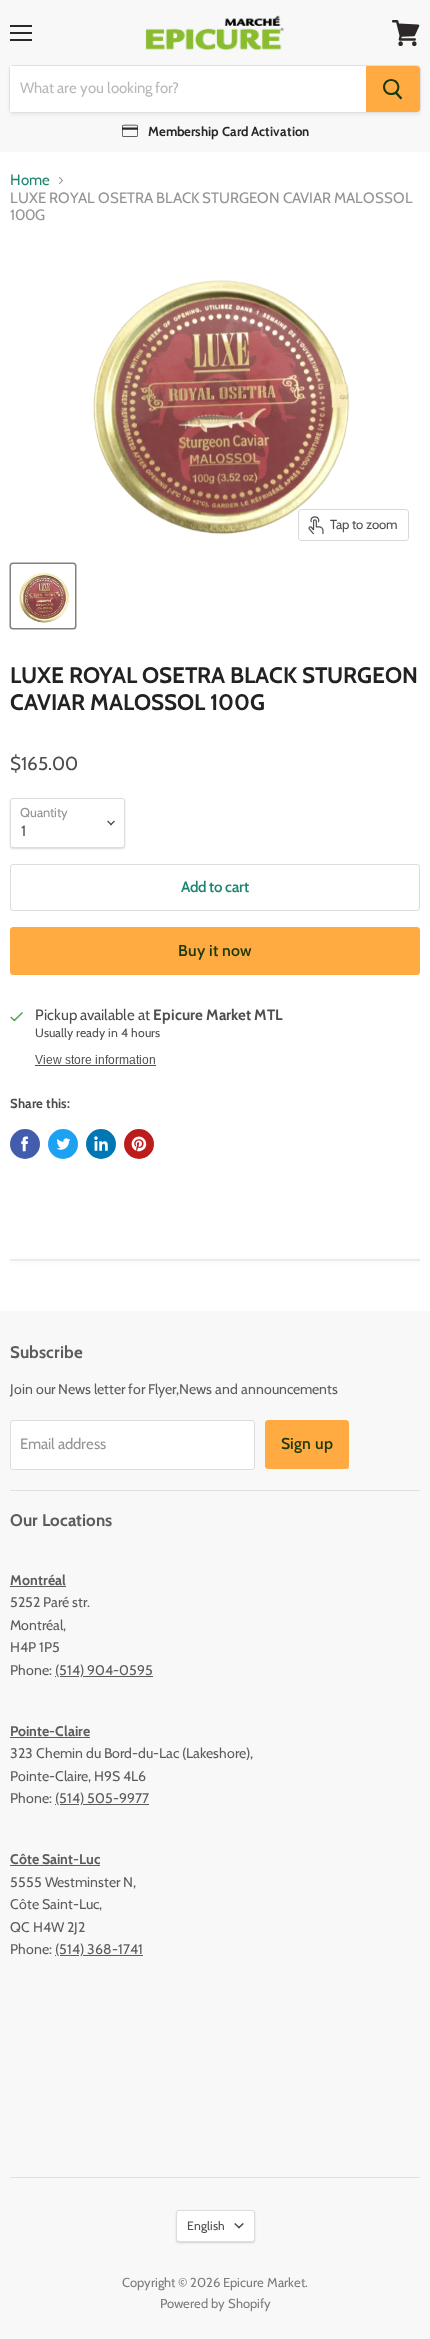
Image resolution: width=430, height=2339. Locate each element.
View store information (95, 1060)
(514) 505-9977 (102, 1798)
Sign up (307, 1443)
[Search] (393, 89)
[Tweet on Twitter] (63, 1144)
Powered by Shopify (215, 2303)
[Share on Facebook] (25, 1144)
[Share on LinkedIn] (101, 1144)
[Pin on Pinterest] (139, 1144)
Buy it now (215, 950)
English (206, 2225)
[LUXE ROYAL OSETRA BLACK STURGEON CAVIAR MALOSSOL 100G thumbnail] (43, 596)
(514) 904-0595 (104, 1670)
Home (30, 180)
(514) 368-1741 (99, 1949)
